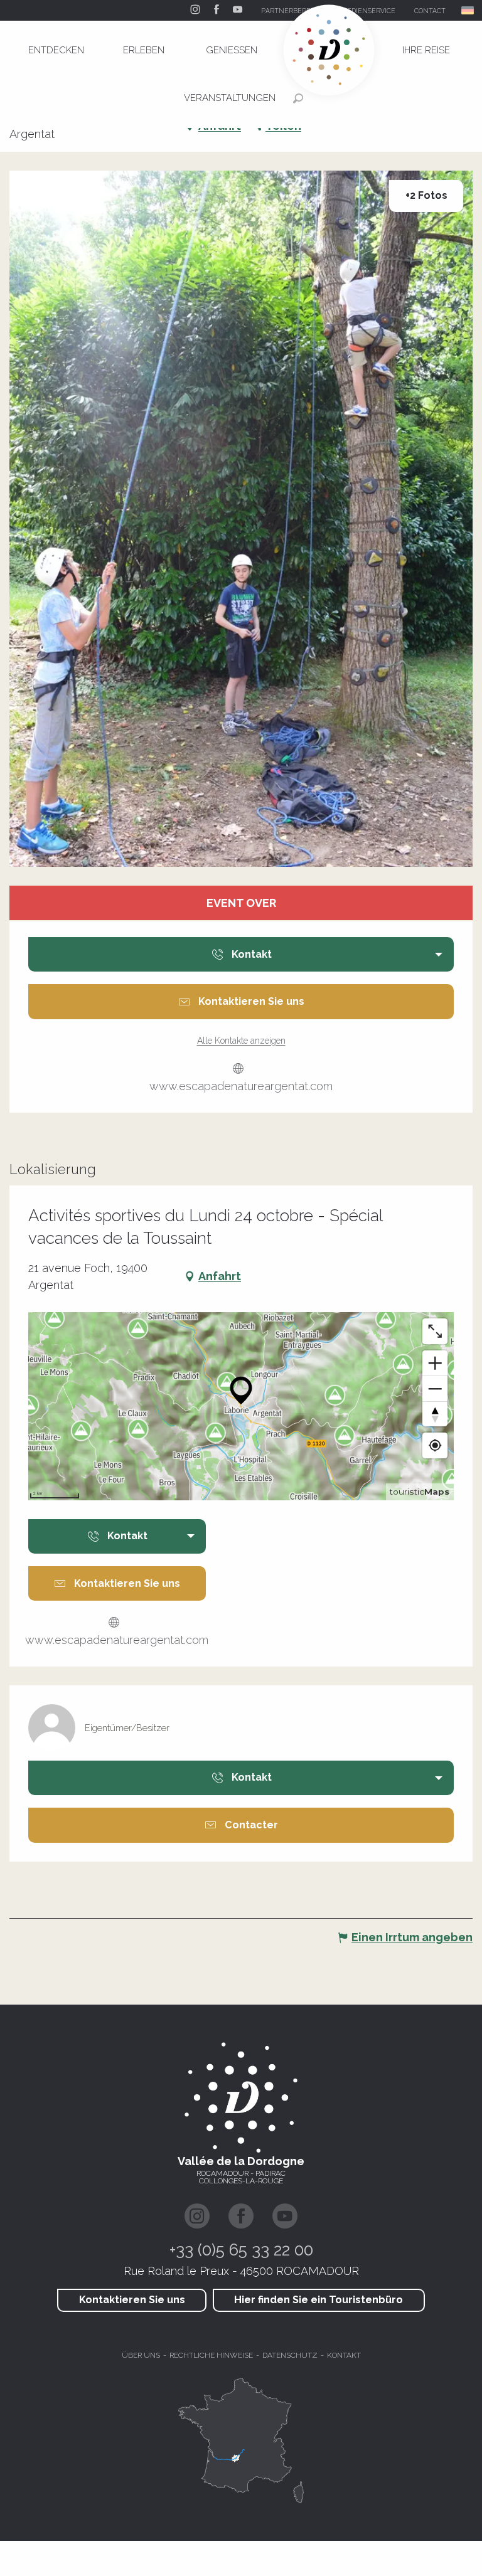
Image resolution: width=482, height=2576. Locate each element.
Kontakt (344, 2355)
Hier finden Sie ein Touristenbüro (319, 2300)
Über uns (141, 2355)
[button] (469, 10)
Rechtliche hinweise (211, 2355)
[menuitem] (56, 50)
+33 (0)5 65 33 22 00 (241, 2250)
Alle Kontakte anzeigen (241, 1041)
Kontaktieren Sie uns (132, 2300)
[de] (469, 10)
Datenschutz (290, 2355)
